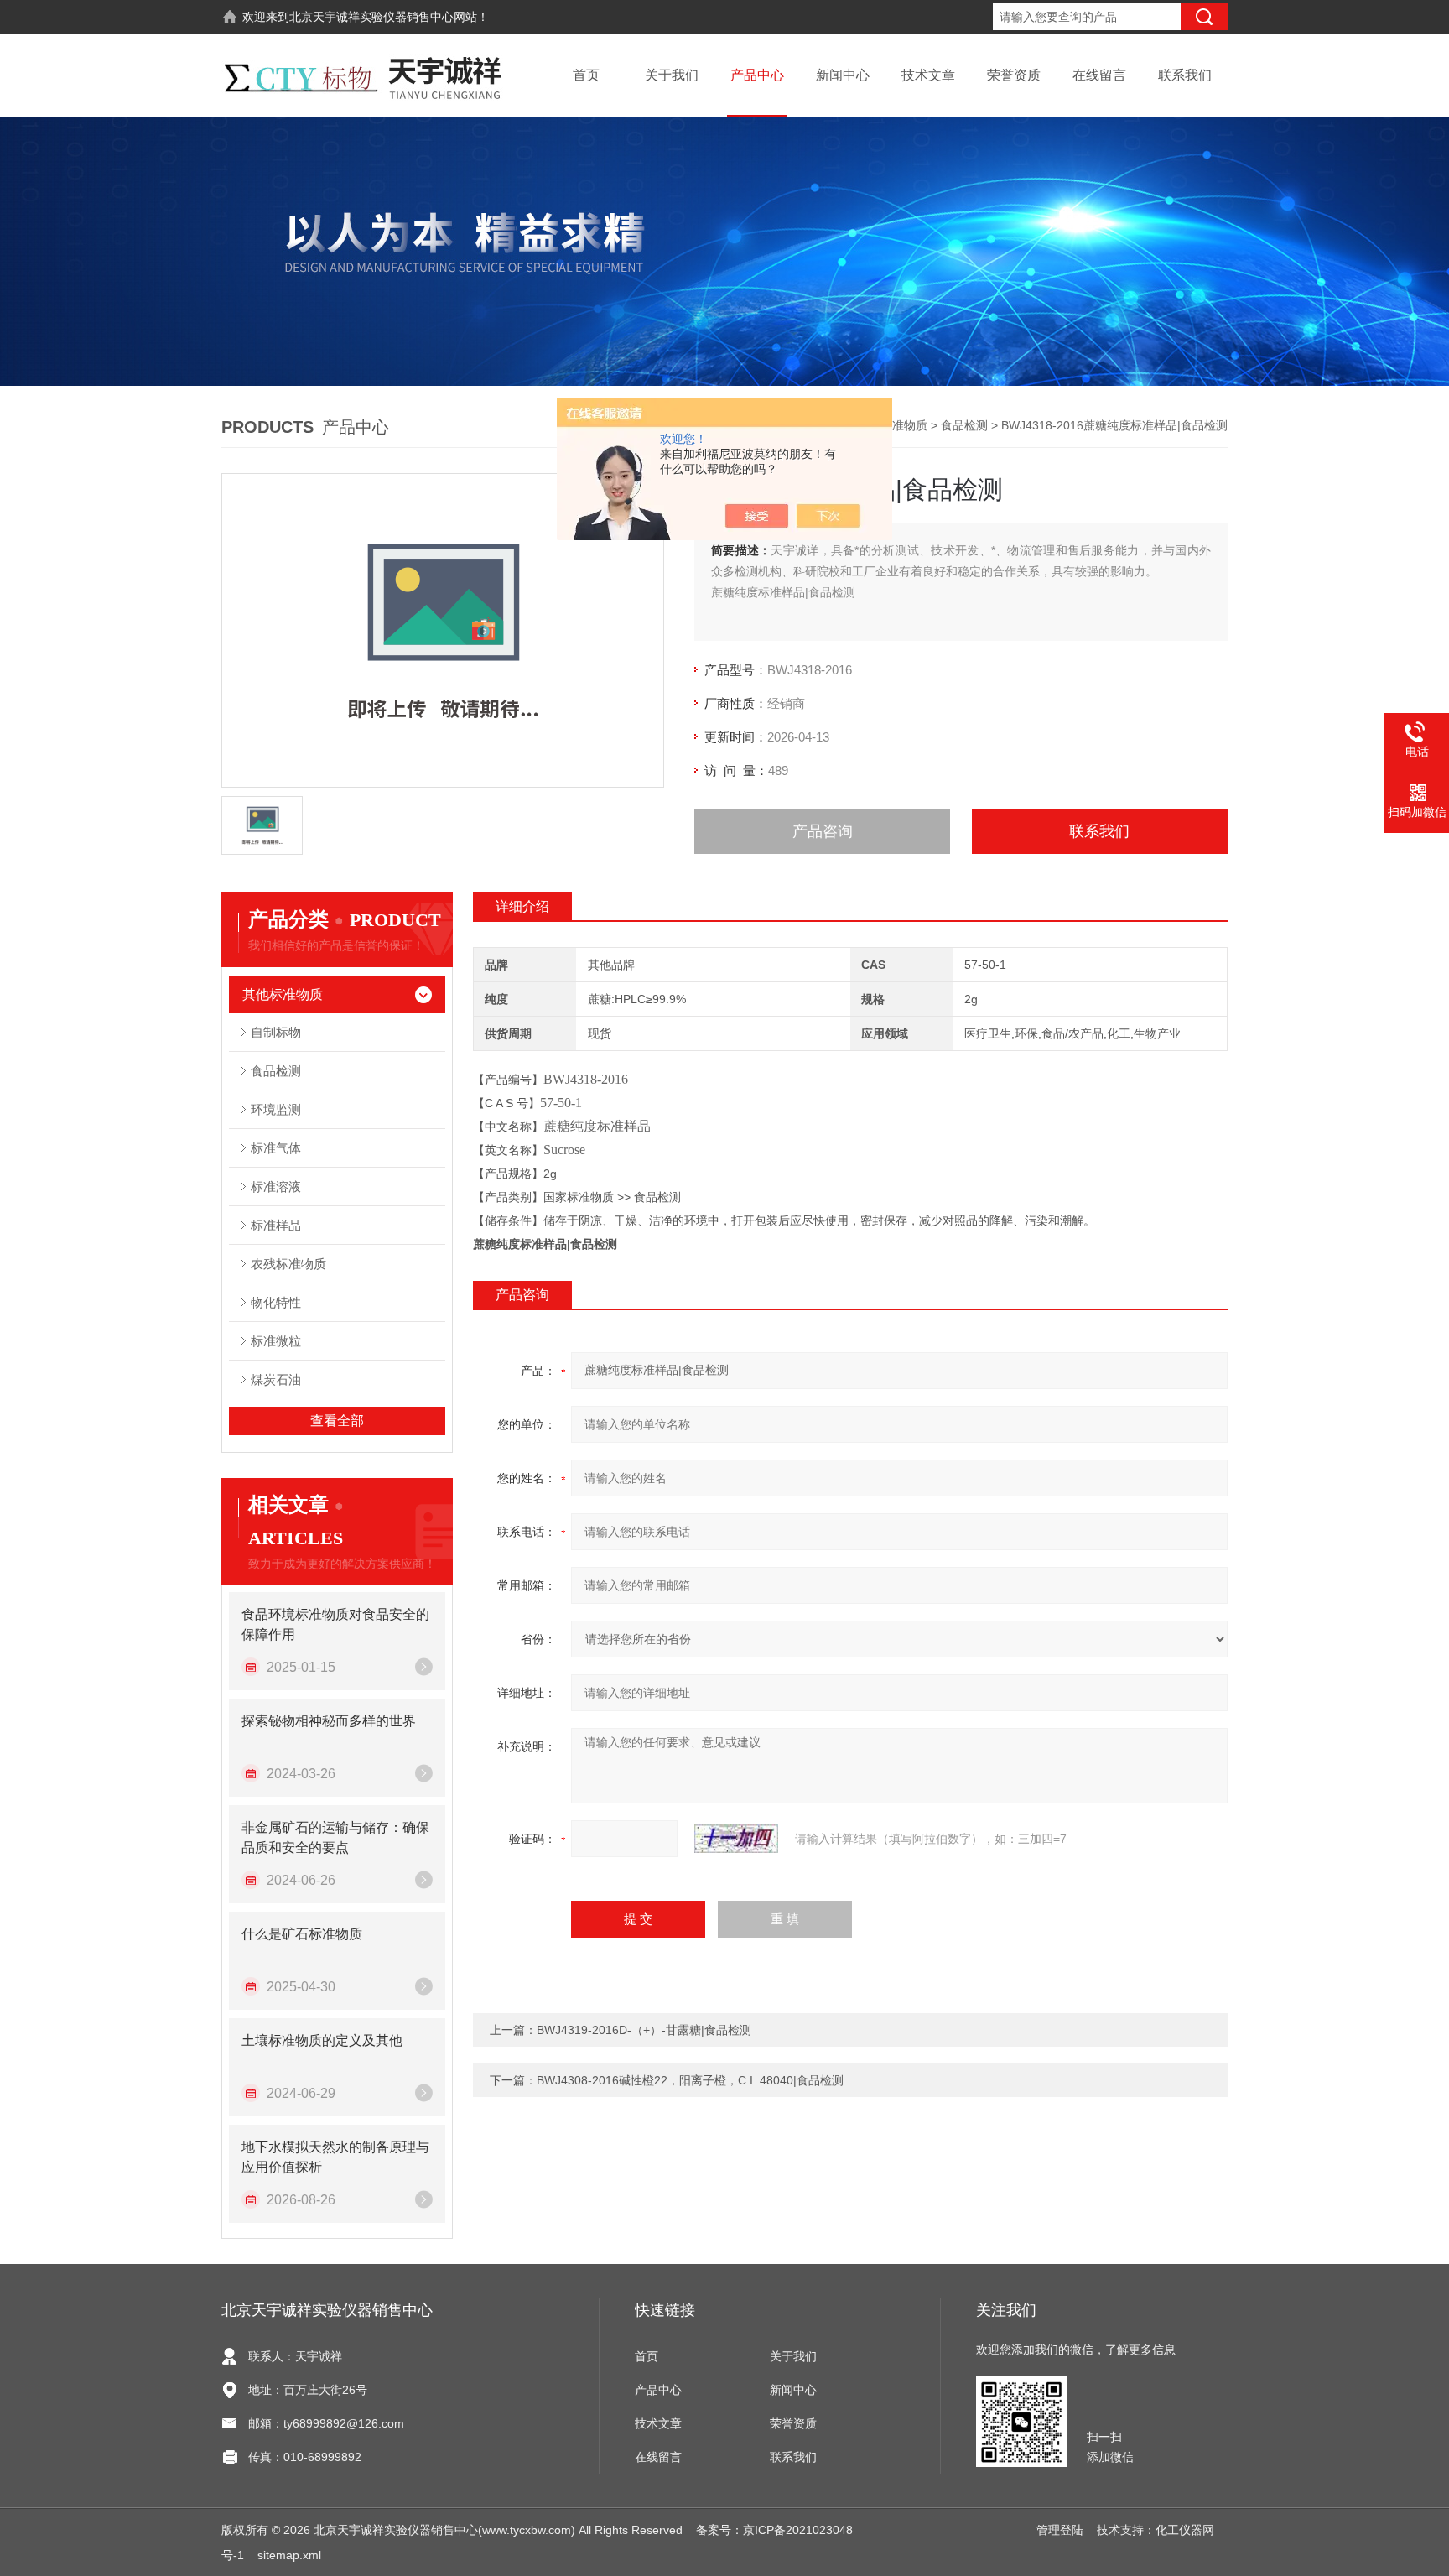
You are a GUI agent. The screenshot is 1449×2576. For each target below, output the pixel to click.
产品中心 (757, 75)
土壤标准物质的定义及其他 (322, 2040)
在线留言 (1099, 75)
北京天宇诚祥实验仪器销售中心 (371, 17)
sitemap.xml (289, 2555)
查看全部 (337, 1421)
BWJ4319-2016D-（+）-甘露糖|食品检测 (644, 2030)
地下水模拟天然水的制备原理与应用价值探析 (335, 2157)
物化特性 (276, 1302)
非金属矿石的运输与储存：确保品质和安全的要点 (335, 1837)
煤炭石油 (276, 1379)
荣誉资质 (1014, 75)
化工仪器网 (1185, 2530)
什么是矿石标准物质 (302, 1934)
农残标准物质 (288, 1264)
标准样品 (276, 1225)
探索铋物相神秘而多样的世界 (329, 1721)
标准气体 (276, 1148)
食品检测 (964, 425)
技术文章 (928, 75)
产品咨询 (823, 831)
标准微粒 (276, 1341)
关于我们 (672, 75)
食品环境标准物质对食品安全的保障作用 (335, 1624)
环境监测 (276, 1109)
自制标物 (276, 1032)
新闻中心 (843, 75)
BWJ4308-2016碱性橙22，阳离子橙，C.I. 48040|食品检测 (690, 2080)
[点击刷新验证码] (736, 1839)
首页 (586, 75)
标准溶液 (276, 1187)
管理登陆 (1060, 2530)
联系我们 (1185, 75)
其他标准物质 (892, 425)
